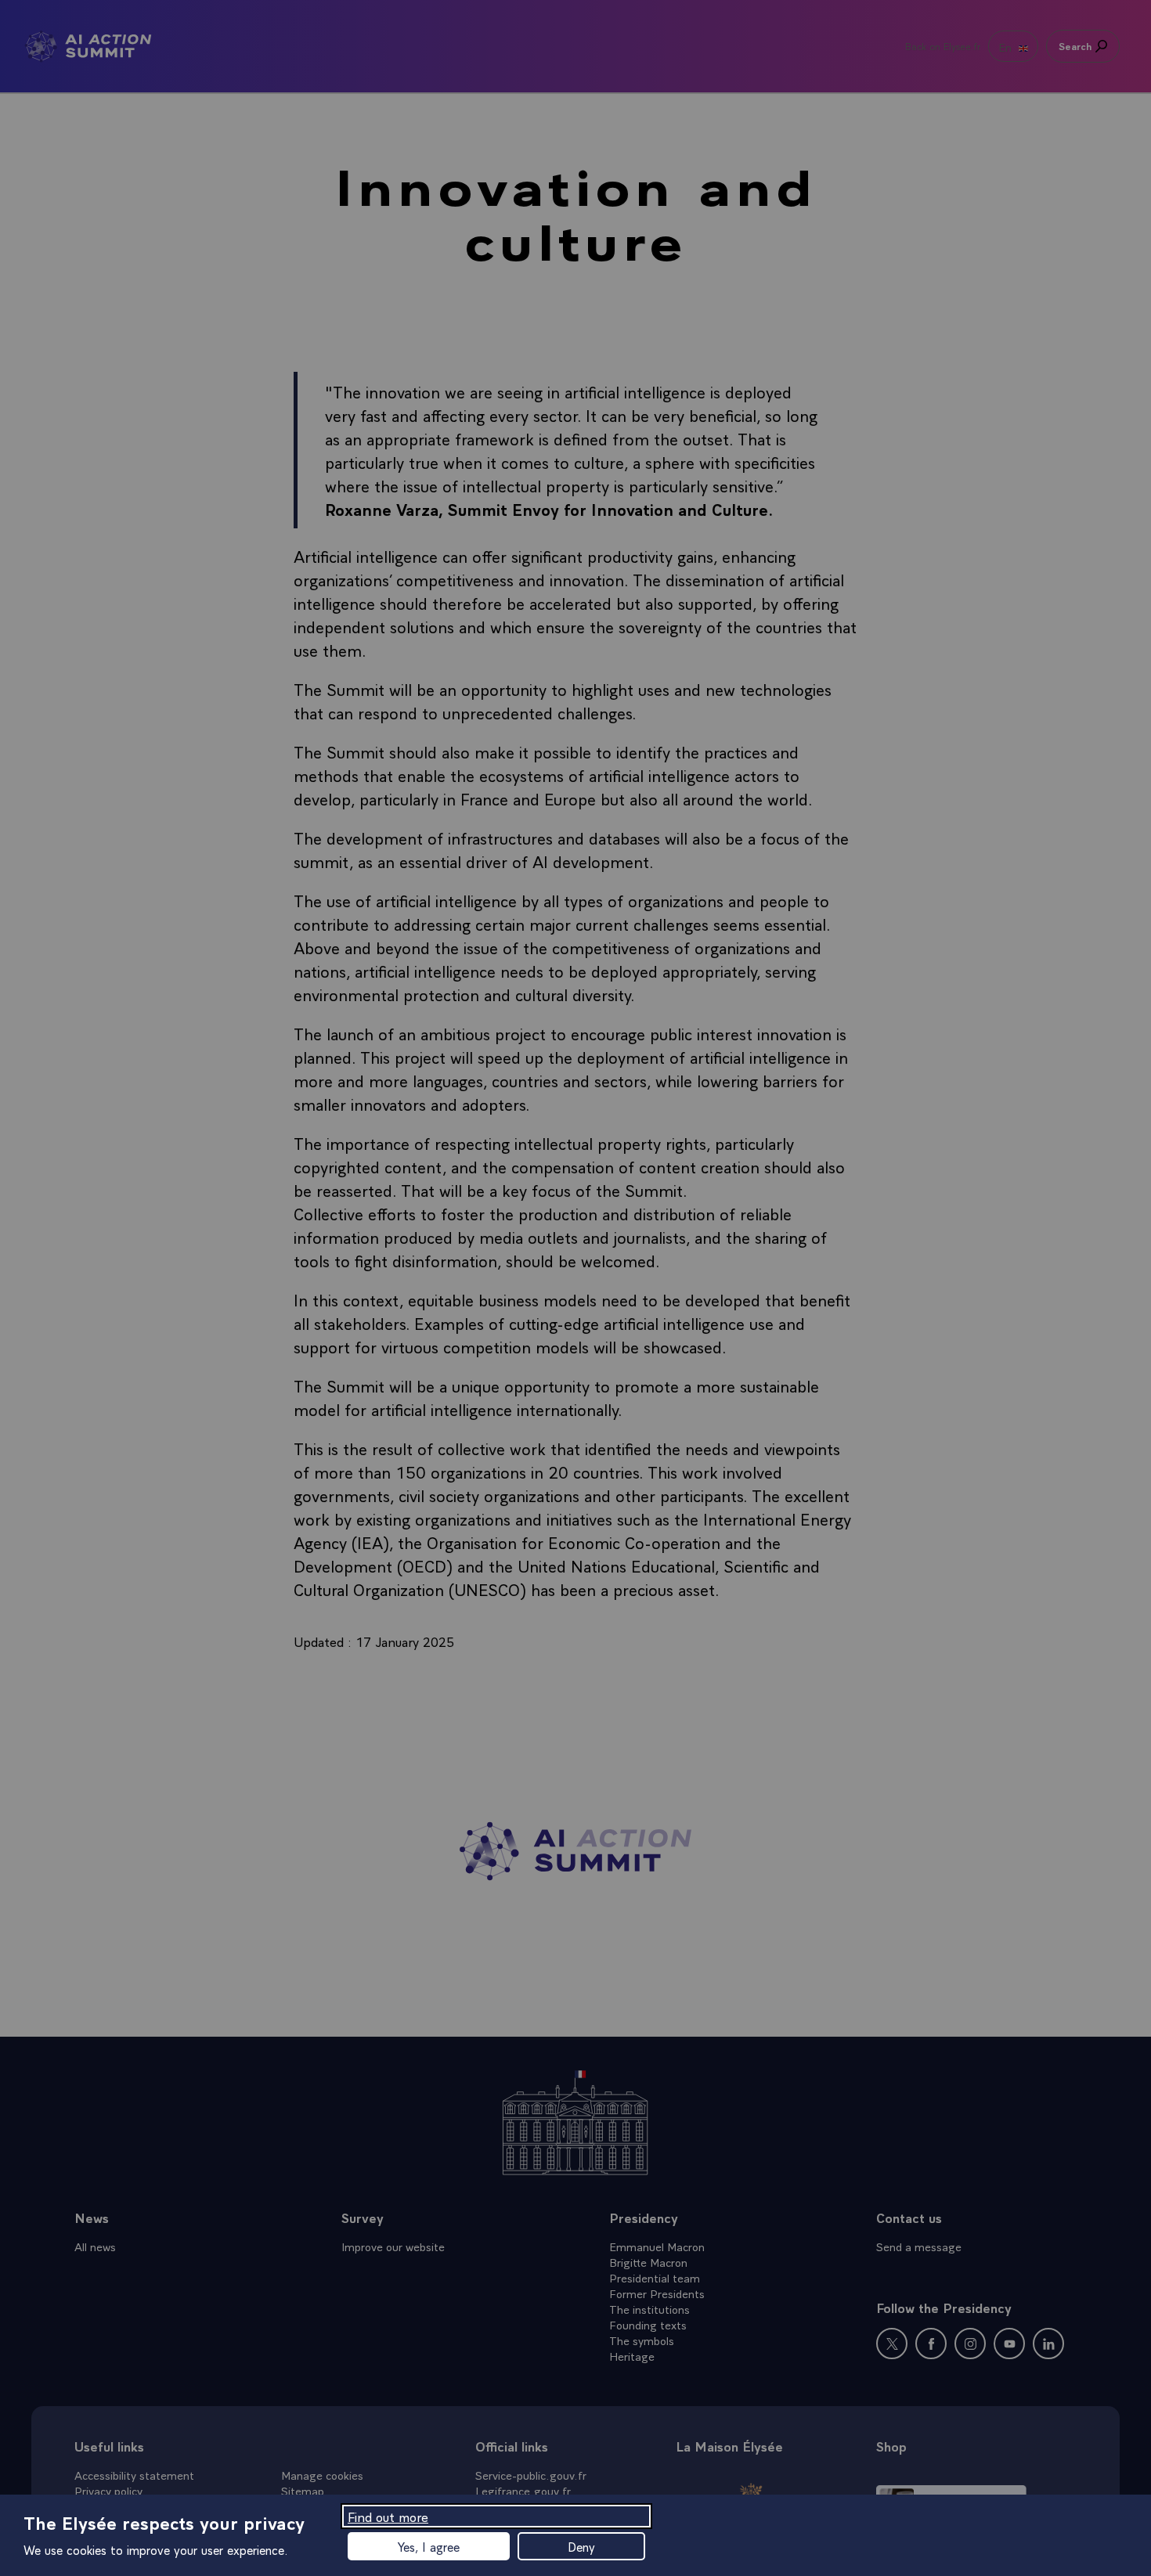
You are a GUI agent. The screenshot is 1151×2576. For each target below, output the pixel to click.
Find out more (388, 2516)
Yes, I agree (429, 2546)
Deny (581, 2546)
